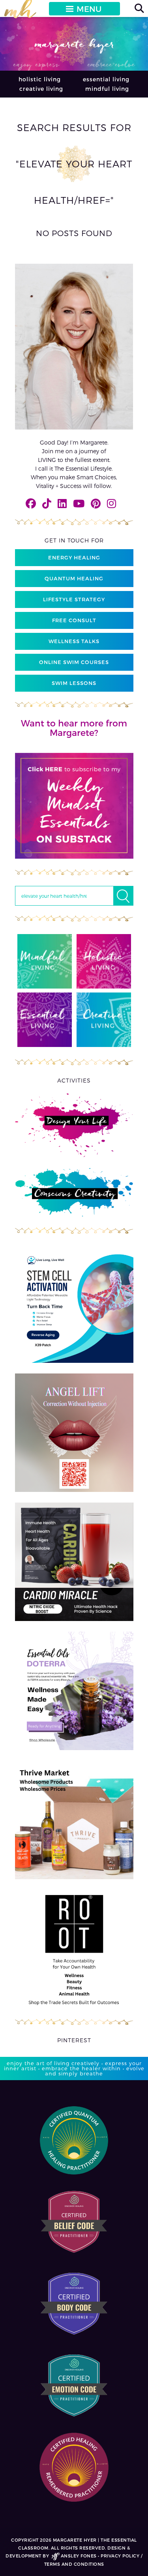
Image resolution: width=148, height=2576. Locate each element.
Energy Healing (74, 557)
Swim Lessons (74, 683)
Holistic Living (40, 79)
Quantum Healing (74, 578)
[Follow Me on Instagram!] (111, 503)
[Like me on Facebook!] (31, 503)
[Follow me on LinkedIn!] (62, 503)
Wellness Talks (74, 641)
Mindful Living (107, 89)
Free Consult (74, 620)
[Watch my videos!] (79, 503)
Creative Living (41, 89)
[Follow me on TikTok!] (47, 503)
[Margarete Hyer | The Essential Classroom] (20, 12)
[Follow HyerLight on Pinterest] (96, 503)
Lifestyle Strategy (74, 599)
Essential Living (106, 79)
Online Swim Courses (74, 662)
